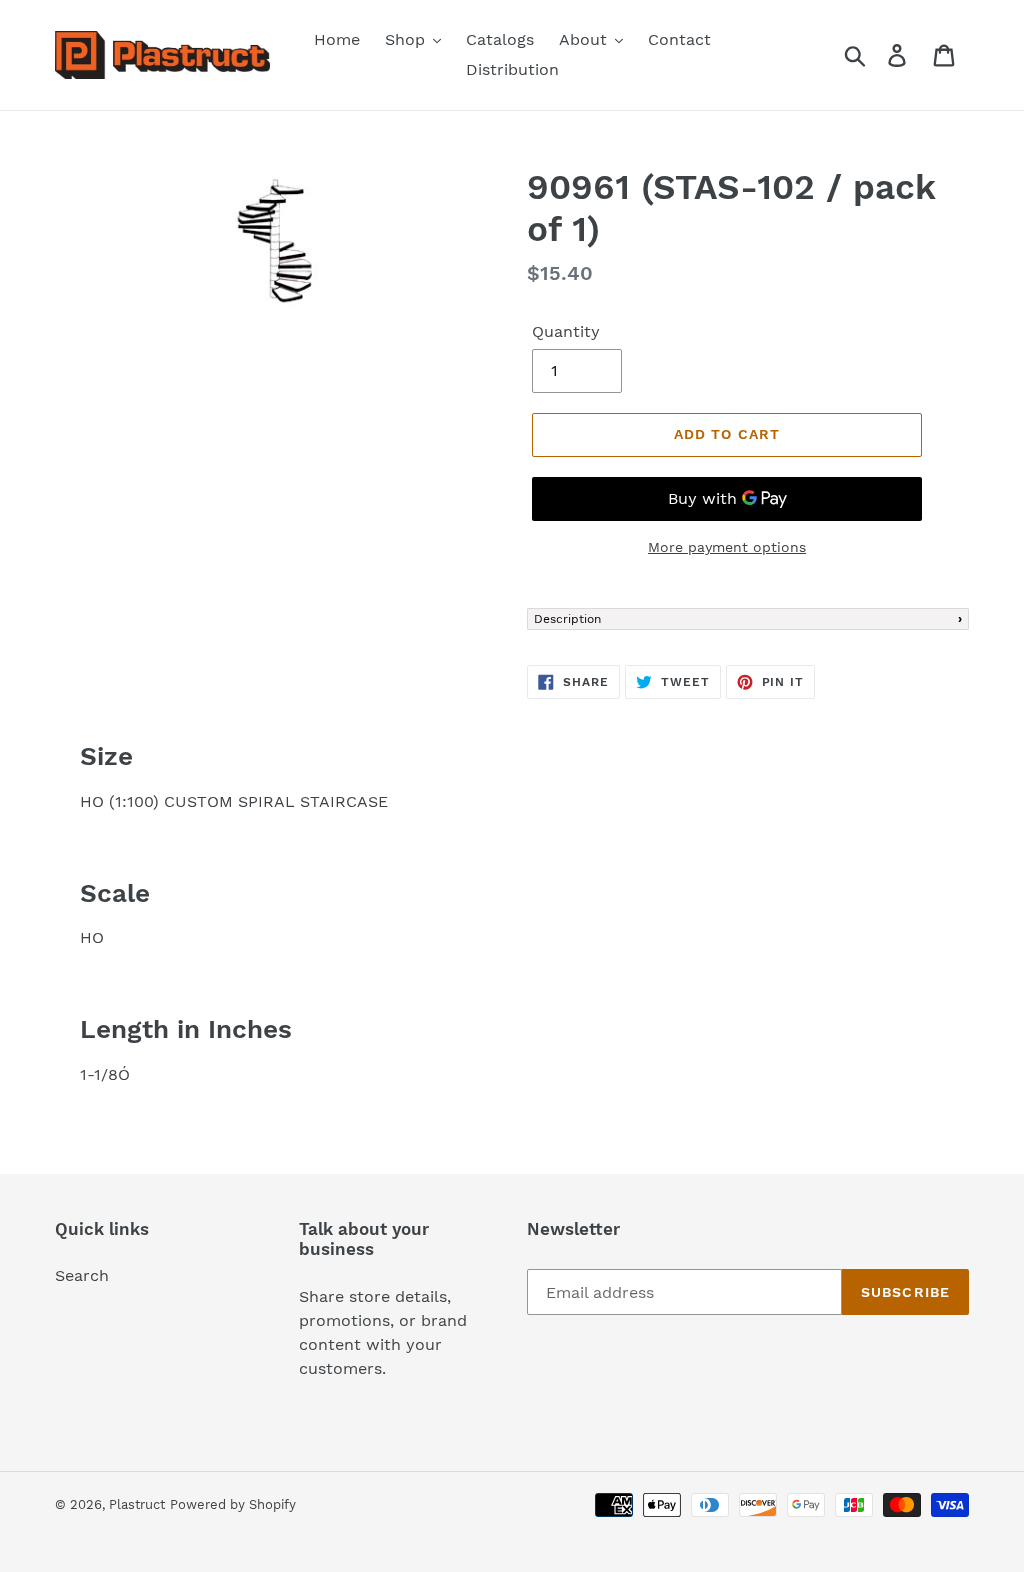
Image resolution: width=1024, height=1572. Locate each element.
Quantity (566, 331)
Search (82, 1275)
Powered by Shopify (233, 1504)
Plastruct (137, 1504)
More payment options (727, 547)
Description (567, 619)
